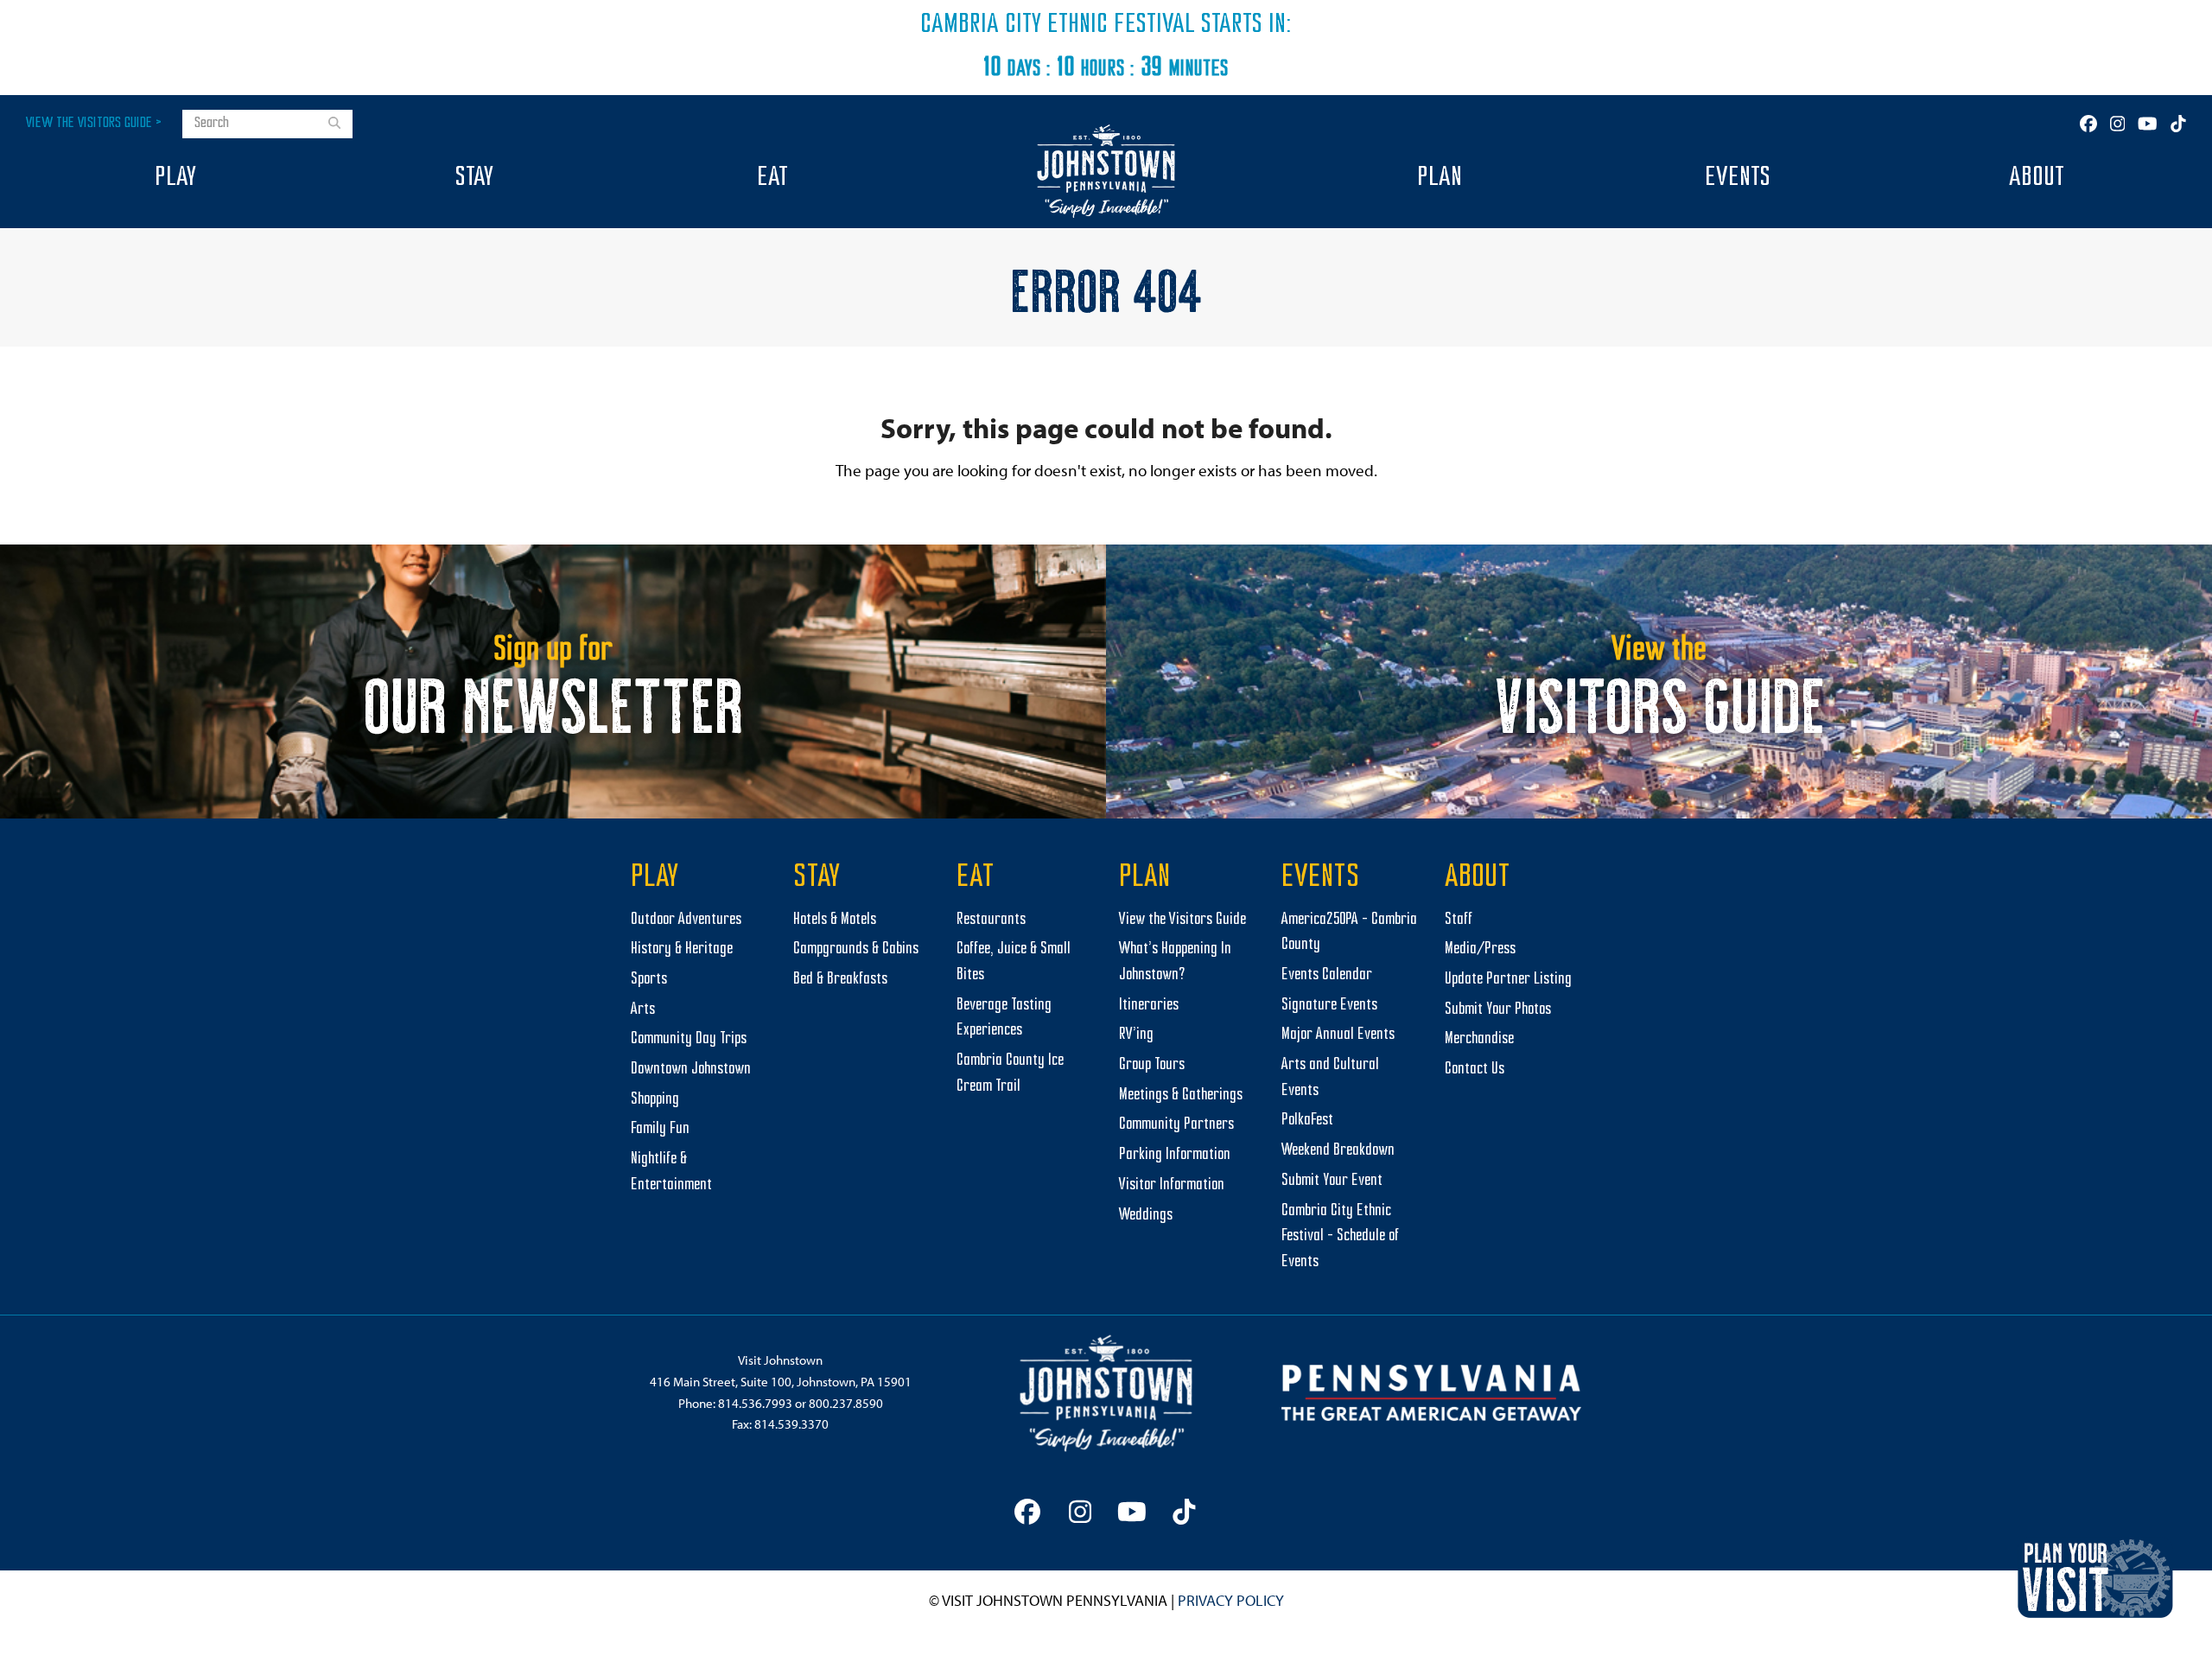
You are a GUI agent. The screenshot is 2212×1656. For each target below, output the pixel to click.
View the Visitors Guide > (94, 123)
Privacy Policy (1231, 1600)
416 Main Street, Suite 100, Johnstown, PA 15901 (781, 1382)
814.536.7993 (755, 1403)
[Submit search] (334, 124)
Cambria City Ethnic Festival (1058, 25)
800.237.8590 (846, 1403)
